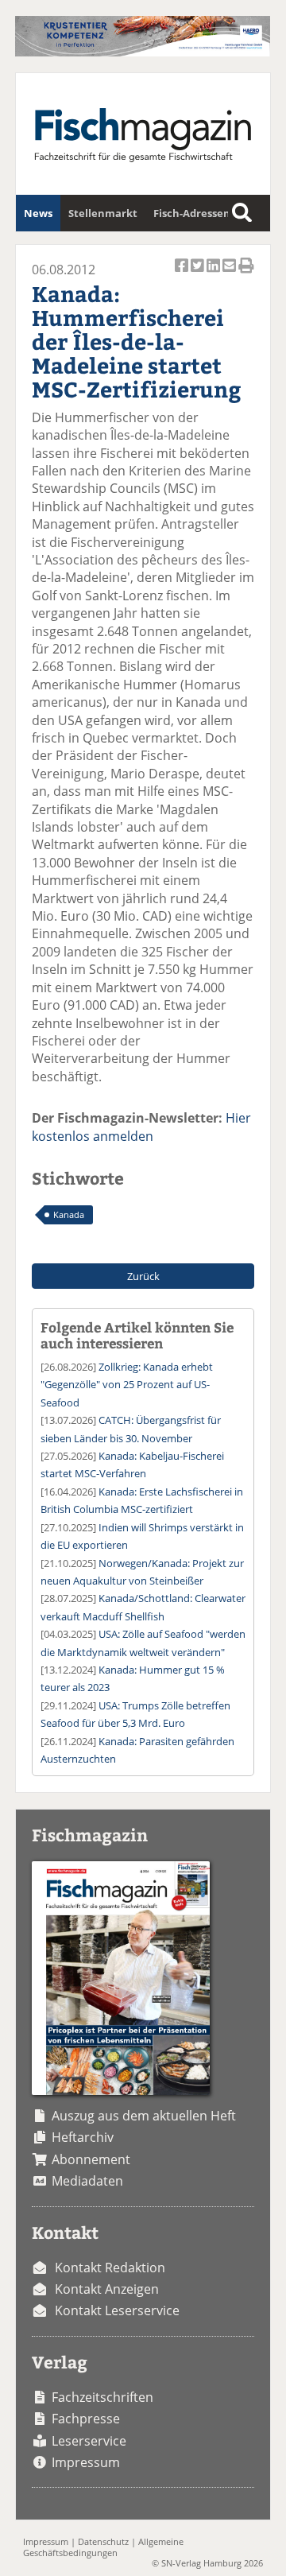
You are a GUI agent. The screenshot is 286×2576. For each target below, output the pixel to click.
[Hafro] (143, 52)
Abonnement (91, 2159)
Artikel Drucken (246, 274)
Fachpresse (86, 2419)
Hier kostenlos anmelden (141, 1127)
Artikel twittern (199, 274)
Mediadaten (87, 2181)
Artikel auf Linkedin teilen (214, 274)
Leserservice (89, 2441)
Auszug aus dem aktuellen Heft (144, 2116)
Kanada (69, 1214)
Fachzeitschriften (102, 2397)
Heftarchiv (83, 2137)
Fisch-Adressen (192, 213)
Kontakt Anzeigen (107, 2289)
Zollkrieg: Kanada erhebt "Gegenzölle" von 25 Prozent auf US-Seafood (127, 1385)
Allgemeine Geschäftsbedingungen (103, 2547)
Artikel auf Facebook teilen (183, 274)
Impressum (86, 2462)
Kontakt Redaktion (110, 2268)
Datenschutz (103, 2541)
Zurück (143, 1276)
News (38, 213)
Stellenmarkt (103, 213)
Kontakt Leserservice (117, 2310)
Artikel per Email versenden (230, 274)
